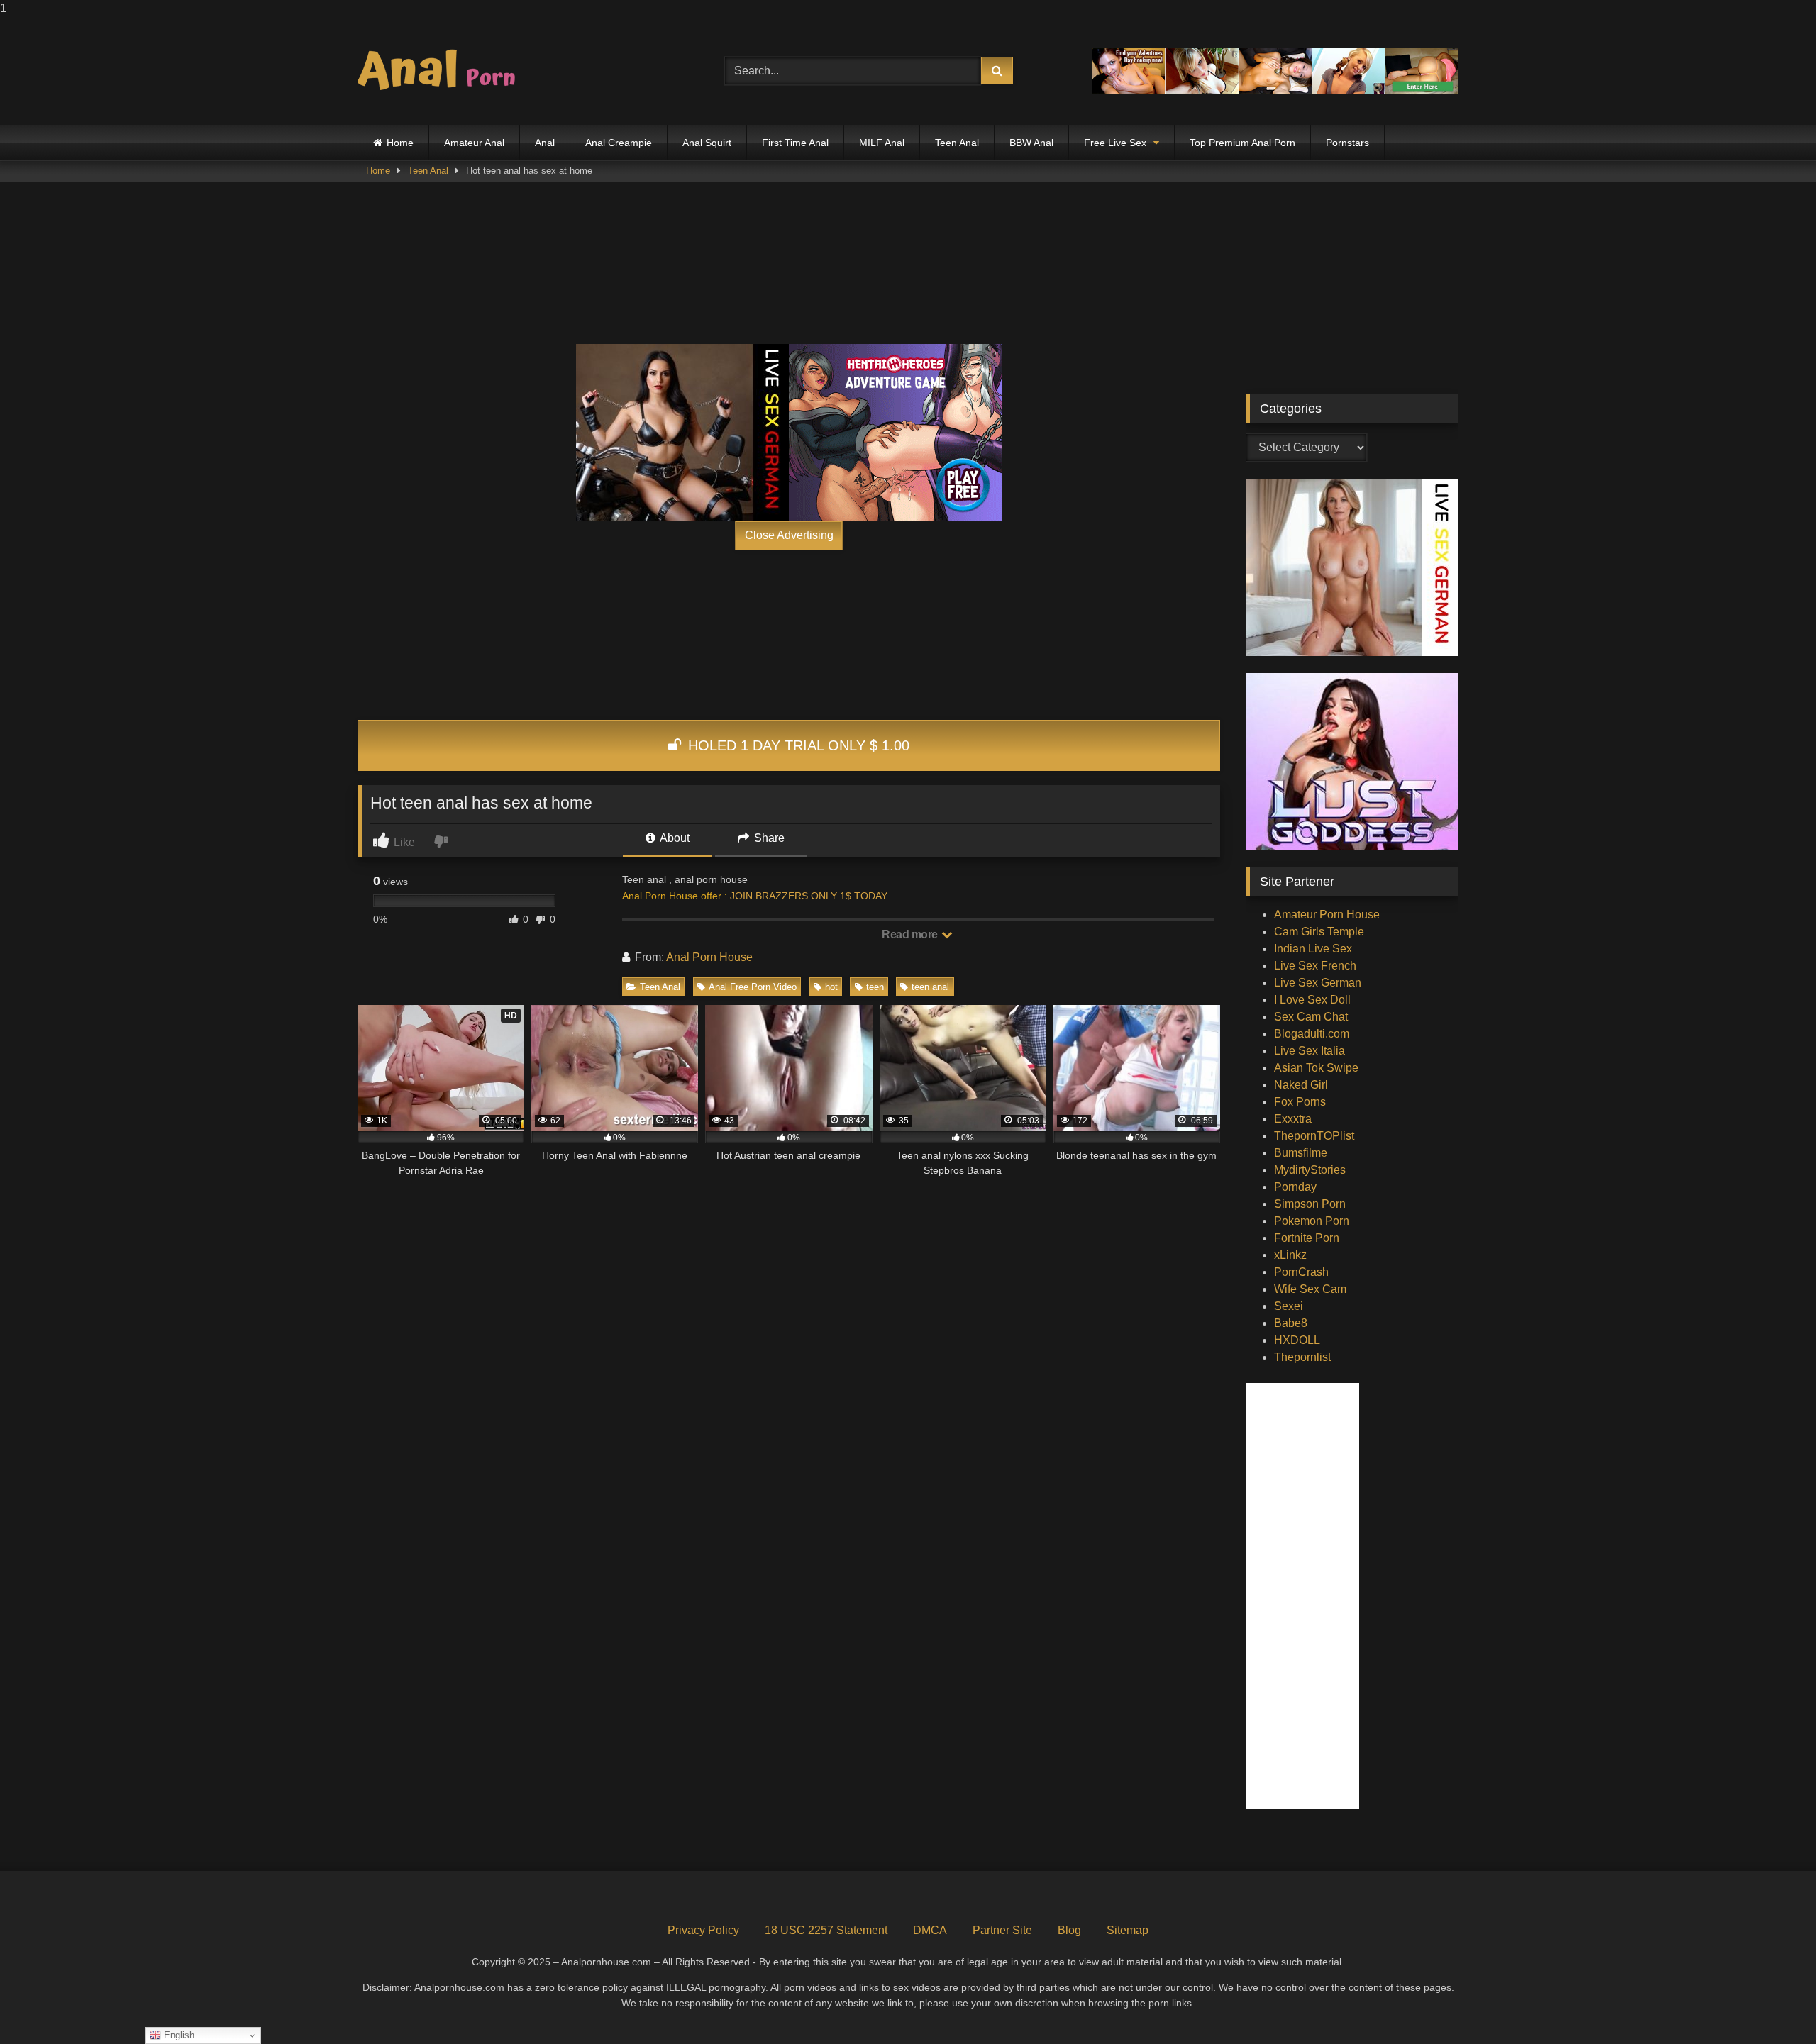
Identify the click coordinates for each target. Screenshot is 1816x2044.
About (674, 838)
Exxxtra (1293, 1119)
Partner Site (1002, 1930)
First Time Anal (795, 143)
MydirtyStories (1310, 1170)
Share (768, 838)
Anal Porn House (709, 957)
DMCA (930, 1930)
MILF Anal (882, 143)
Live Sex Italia (1310, 1051)
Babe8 (1291, 1323)
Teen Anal (957, 143)
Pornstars (1347, 143)
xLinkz (1290, 1255)
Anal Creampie (619, 143)
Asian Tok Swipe (1316, 1068)
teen (875, 987)
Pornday (1295, 1187)
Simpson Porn (1310, 1204)
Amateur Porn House (1327, 915)
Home (400, 143)
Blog (1069, 1930)
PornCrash (1301, 1272)
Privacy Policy (703, 1930)
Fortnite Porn (1307, 1238)
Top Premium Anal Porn (1242, 143)
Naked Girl (1301, 1085)
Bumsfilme (1301, 1153)
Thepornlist (1302, 1357)
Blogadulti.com (1312, 1034)
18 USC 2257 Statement (826, 1930)
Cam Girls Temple (1319, 932)
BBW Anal (1031, 143)
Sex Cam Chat (1311, 1017)
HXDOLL (1297, 1340)
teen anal (930, 987)
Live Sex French (1315, 966)
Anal (545, 143)
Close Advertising (789, 535)
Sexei (1289, 1306)
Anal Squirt (707, 143)
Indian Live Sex (1313, 949)
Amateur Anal (474, 143)
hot (831, 987)
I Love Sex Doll (1312, 1000)
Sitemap (1128, 1930)
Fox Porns (1300, 1102)
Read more (911, 934)
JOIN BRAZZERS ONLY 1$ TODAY (809, 896)
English (178, 2035)
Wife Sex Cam (1310, 1289)
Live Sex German (1318, 983)
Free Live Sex (1115, 143)
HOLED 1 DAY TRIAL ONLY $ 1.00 (797, 745)
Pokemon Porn (1312, 1221)
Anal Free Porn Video (753, 987)
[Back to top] (1772, 2005)
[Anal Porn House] (443, 71)
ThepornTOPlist (1314, 1136)
